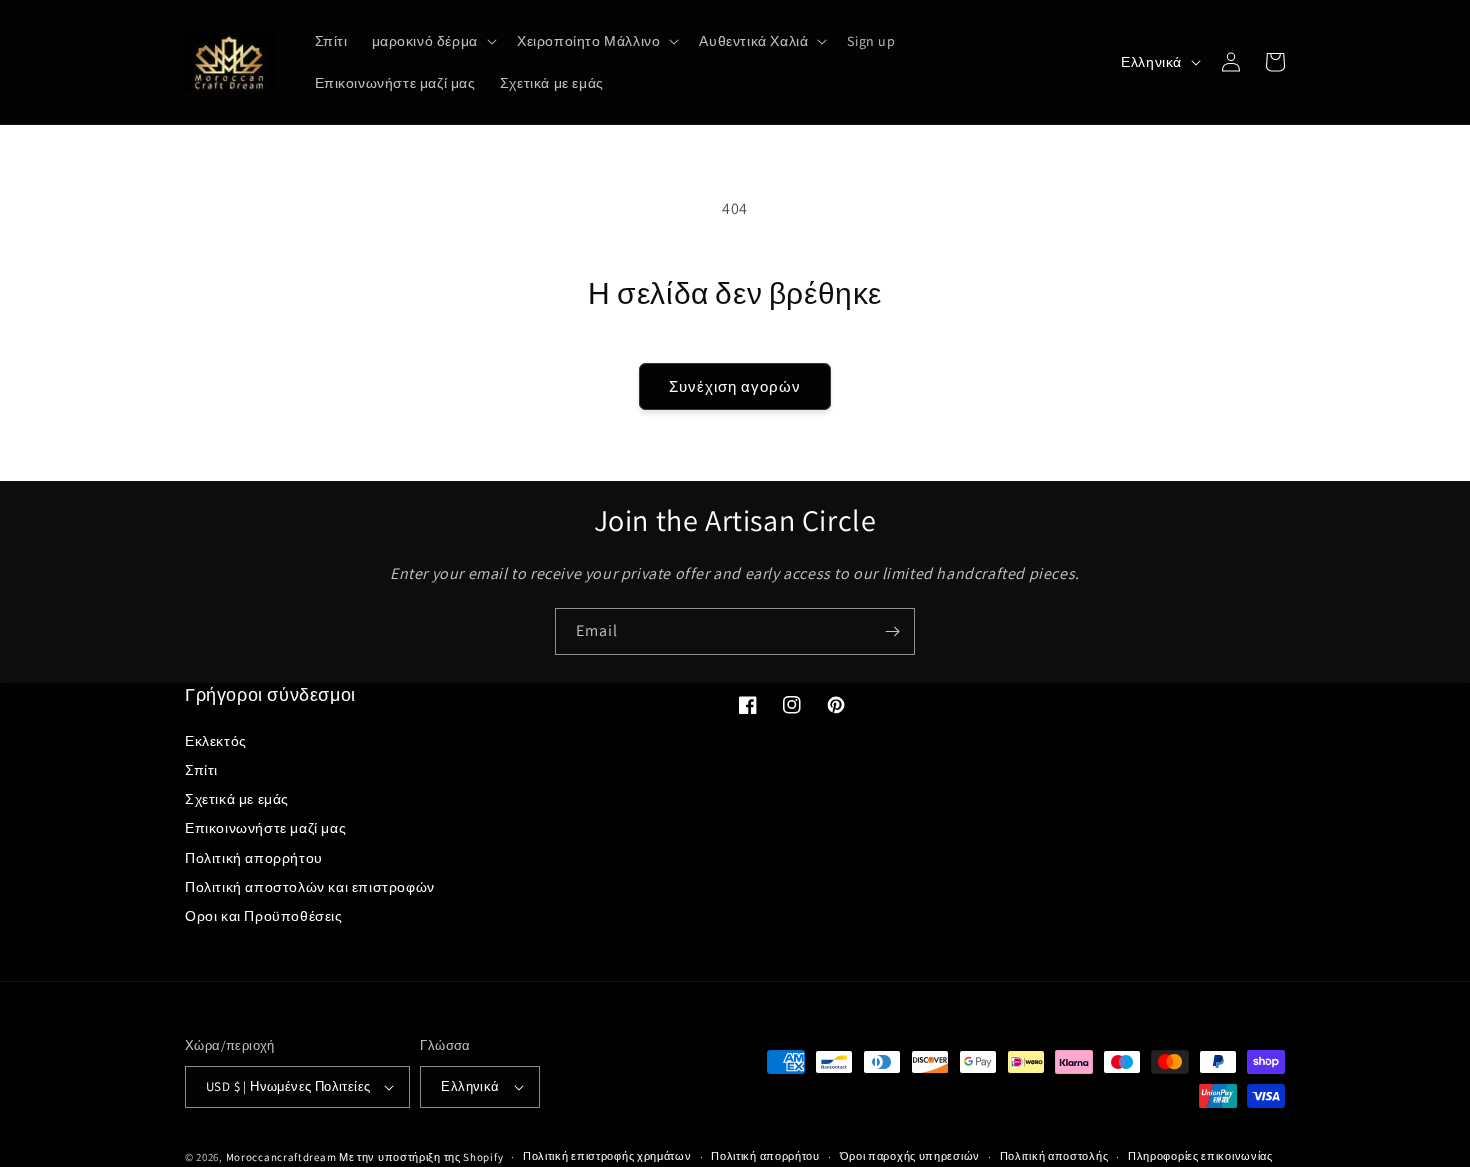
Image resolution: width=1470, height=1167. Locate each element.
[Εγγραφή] (892, 631)
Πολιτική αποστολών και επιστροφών (310, 887)
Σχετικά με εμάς (237, 799)
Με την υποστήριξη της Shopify (421, 1157)
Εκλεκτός (216, 741)
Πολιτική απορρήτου (254, 858)
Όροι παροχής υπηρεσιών (910, 1156)
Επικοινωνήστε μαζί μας (265, 828)
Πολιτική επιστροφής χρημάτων (607, 1156)
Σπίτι (201, 770)
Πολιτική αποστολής (1054, 1156)
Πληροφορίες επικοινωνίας (1200, 1156)
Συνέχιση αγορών (735, 386)
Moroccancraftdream (281, 1157)
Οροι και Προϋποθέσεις (264, 916)
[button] (432, 41)
